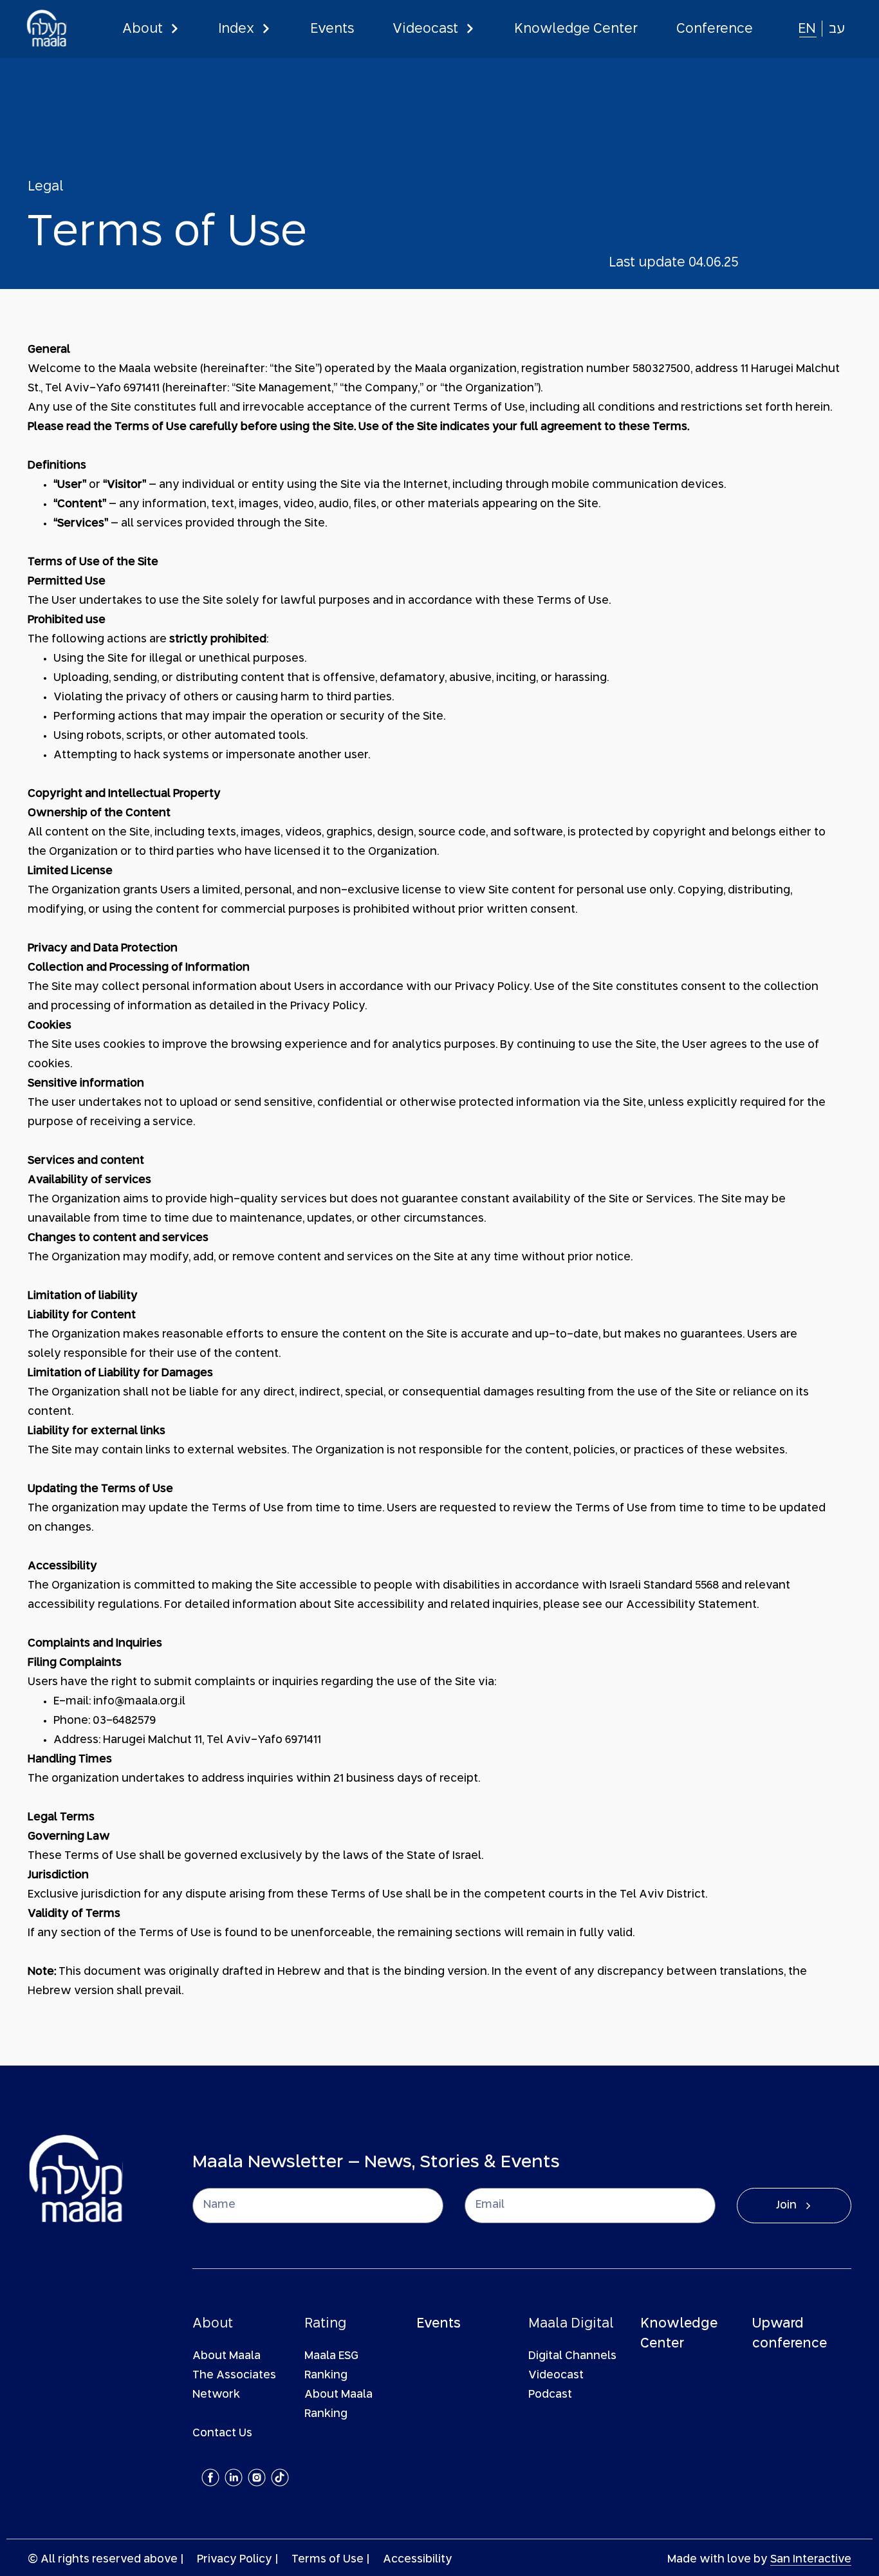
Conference (715, 29)
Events (332, 29)
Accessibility (418, 2560)
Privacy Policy (235, 2560)
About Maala (227, 2356)
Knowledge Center (576, 29)
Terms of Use (328, 2560)
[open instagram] (257, 2478)
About (143, 29)
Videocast (425, 29)
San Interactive (811, 2560)
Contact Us (222, 2433)
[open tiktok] (280, 2478)
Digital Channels (572, 2356)
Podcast (550, 2395)
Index (236, 29)
